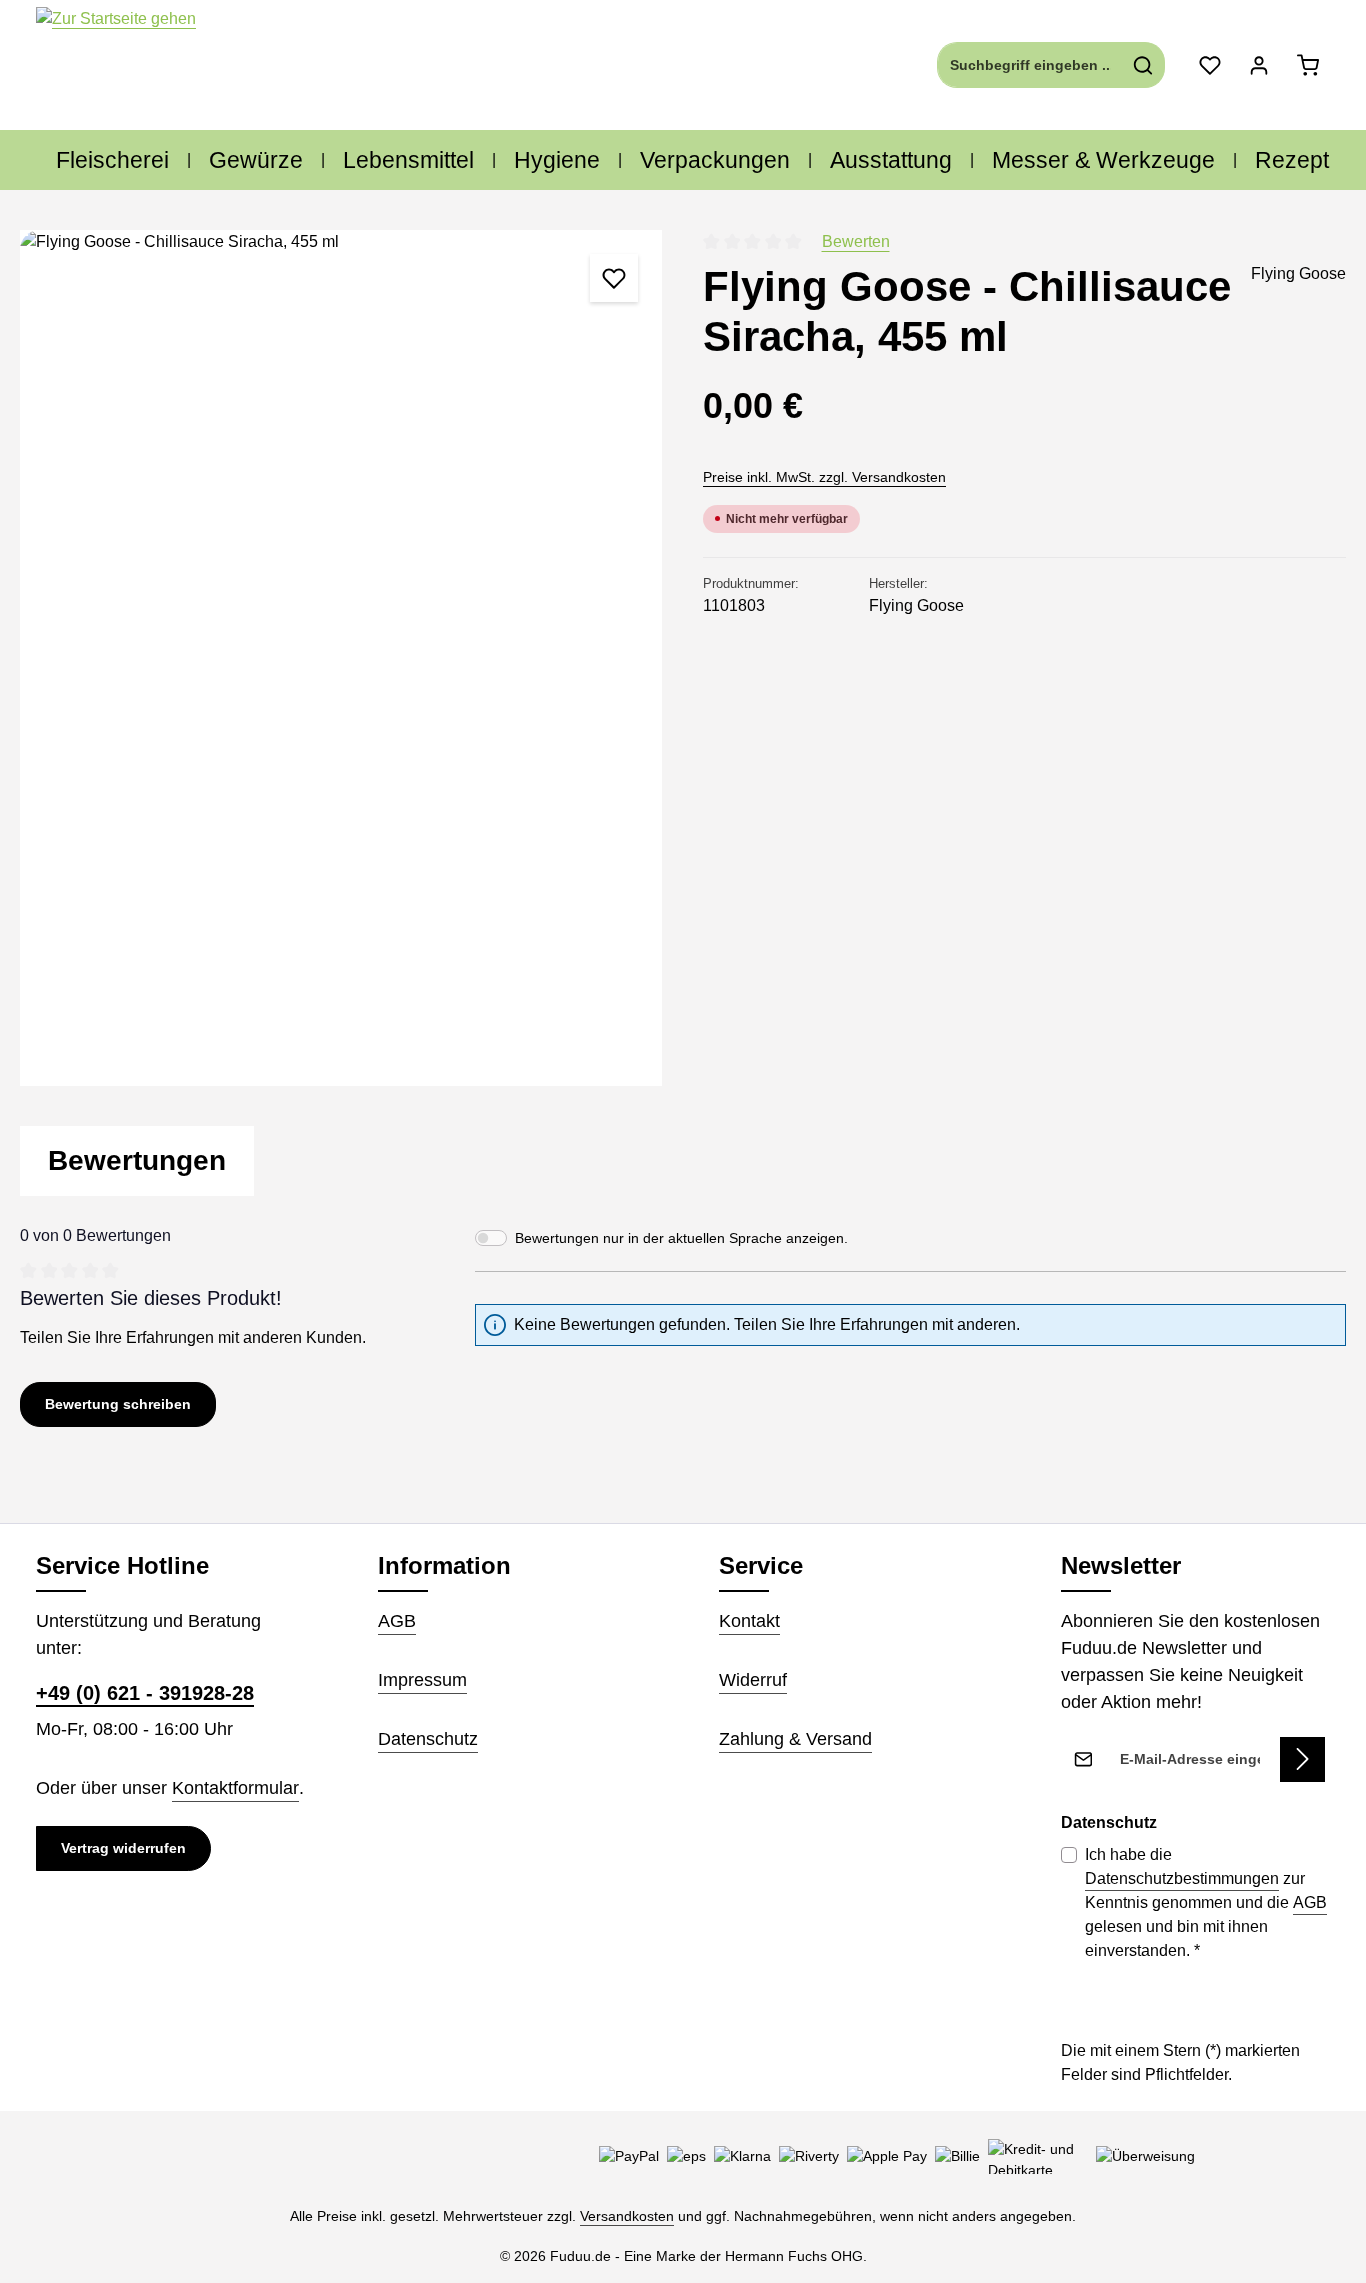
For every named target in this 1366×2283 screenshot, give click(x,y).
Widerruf (753, 1680)
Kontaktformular (235, 1788)
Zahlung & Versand (795, 1739)
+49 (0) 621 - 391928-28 (145, 1693)
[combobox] (1030, 65)
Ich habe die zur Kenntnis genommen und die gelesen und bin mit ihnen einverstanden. (1206, 1902)
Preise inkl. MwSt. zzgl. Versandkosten (824, 477)
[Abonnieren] (1302, 1759)
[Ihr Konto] (1258, 65)
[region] (341, 658)
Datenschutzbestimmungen (1182, 1878)
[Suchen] (1143, 65)
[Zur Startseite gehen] (116, 65)
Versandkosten (627, 2216)
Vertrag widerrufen (123, 1848)
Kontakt (749, 1621)
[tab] (137, 1161)
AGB (397, 1621)
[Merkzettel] (1209, 65)
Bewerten (856, 241)
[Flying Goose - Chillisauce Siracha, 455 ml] (341, 658)
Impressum (422, 1680)
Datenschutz (428, 1739)
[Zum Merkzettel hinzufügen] (614, 278)
